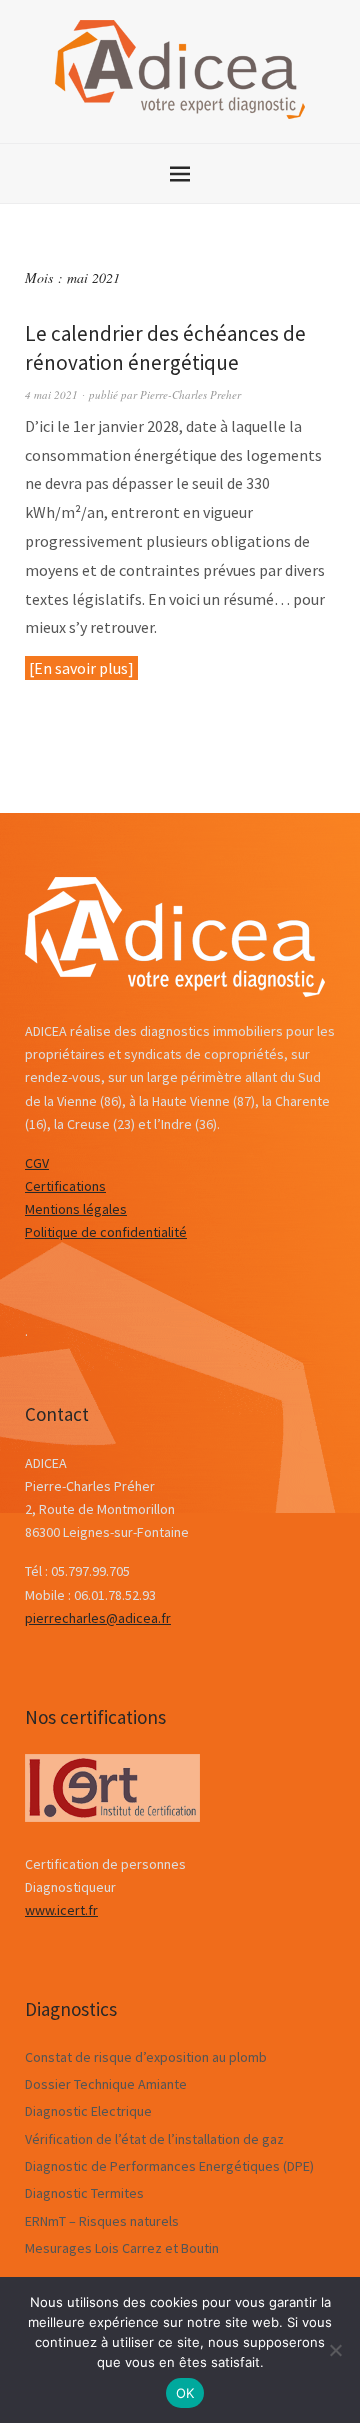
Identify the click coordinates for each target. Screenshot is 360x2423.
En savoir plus (81, 668)
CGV (37, 1163)
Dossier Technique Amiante (106, 2084)
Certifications (65, 1186)
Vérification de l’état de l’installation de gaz (154, 2139)
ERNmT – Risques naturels (102, 2221)
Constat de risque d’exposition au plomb (146, 2057)
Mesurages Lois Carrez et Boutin (122, 2248)
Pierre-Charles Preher (190, 394)
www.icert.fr (61, 1910)
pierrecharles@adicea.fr (98, 1618)
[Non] (335, 2350)
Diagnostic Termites (84, 2193)
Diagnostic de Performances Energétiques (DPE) (169, 2166)
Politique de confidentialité (106, 1232)
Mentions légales (76, 1209)
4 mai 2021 (51, 394)
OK (185, 2393)
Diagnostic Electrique (88, 2111)
